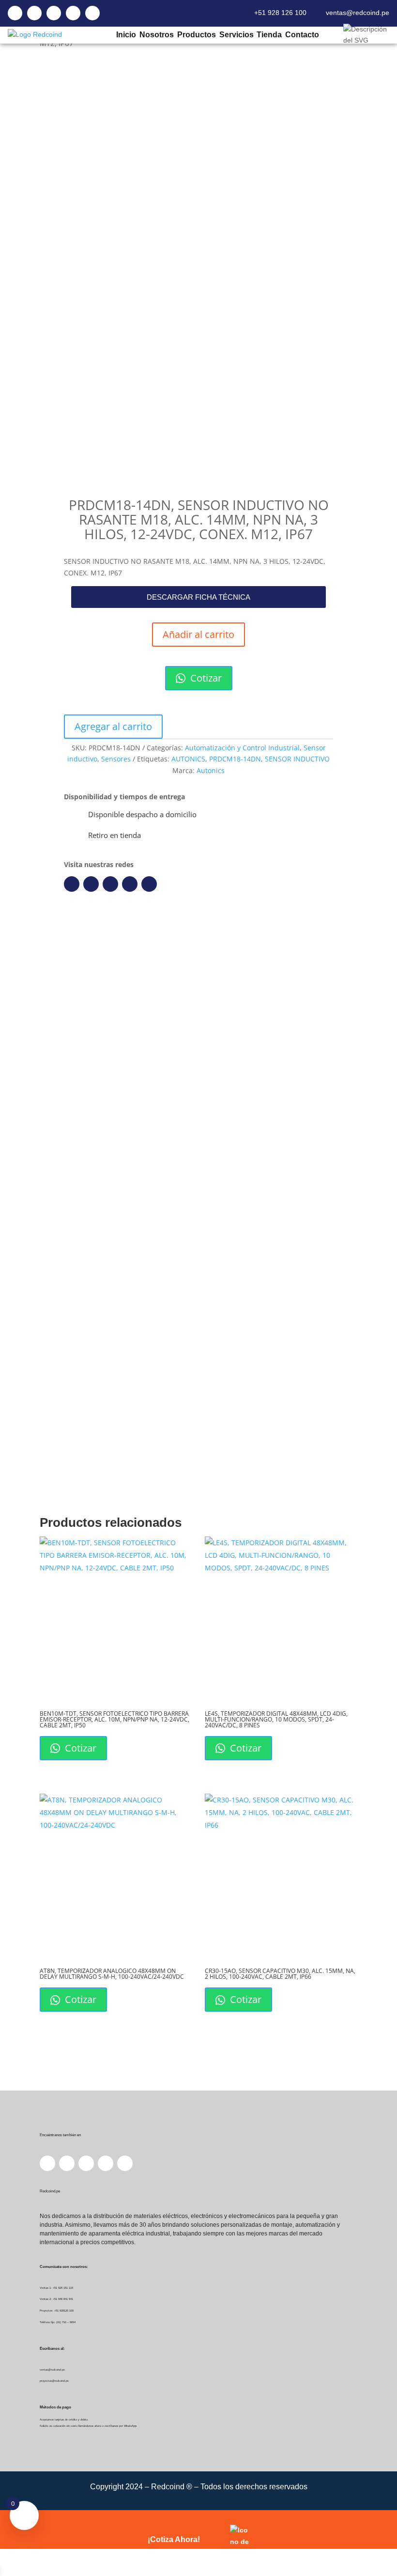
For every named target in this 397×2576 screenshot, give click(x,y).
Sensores (116, 759)
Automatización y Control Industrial (242, 748)
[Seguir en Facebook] (72, 884)
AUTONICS (188, 759)
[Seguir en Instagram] (110, 884)
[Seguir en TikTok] (149, 884)
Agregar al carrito (113, 726)
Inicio (126, 35)
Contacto (302, 35)
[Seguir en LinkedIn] (91, 884)
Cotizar (205, 678)
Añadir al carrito (198, 634)
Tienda (269, 35)
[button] (198, 597)
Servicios (236, 35)
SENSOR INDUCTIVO (297, 759)
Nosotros (156, 35)
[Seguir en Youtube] (130, 884)
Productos (196, 35)
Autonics (211, 770)
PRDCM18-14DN (235, 759)
